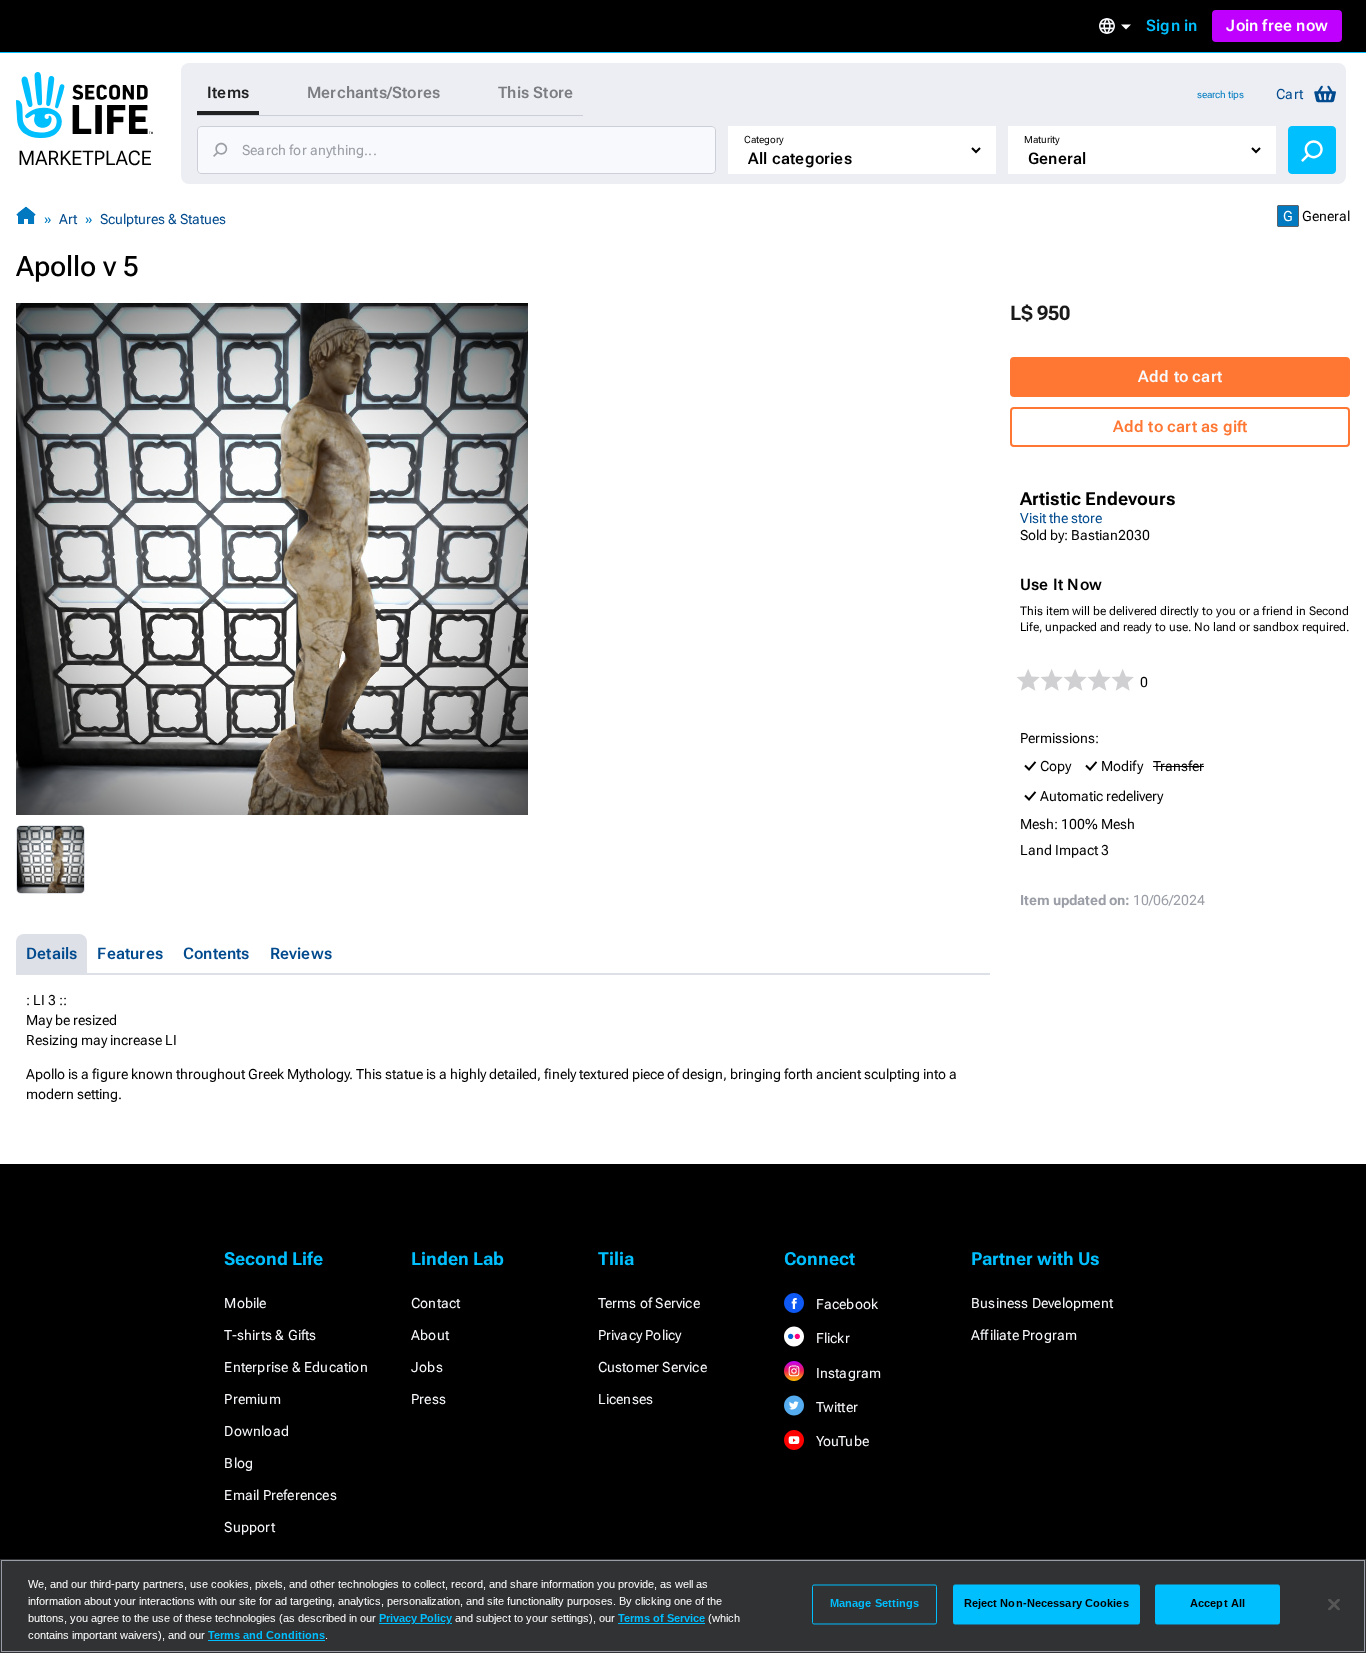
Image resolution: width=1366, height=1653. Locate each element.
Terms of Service (649, 1303)
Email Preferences (280, 1495)
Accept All (1217, 1604)
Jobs (427, 1367)
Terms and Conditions (266, 1635)
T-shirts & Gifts (270, 1335)
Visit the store (1061, 518)
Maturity (1042, 139)
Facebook (845, 1304)
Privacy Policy (640, 1335)
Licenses (626, 1399)
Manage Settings (875, 1604)
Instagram (846, 1373)
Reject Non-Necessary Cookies (1046, 1604)
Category (764, 139)
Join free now (1277, 25)
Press (428, 1399)
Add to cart (1180, 376)
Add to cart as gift (1180, 426)
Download (256, 1431)
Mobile (245, 1303)
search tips (1220, 94)
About (430, 1335)
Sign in (1171, 25)
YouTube (840, 1441)
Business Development (1042, 1303)
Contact (435, 1303)
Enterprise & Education (295, 1367)
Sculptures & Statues (163, 219)
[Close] (1334, 1604)
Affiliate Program (1024, 1335)
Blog (238, 1463)
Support (249, 1527)
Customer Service (652, 1367)
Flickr (830, 1338)
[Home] (26, 218)
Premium (252, 1399)
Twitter (835, 1407)
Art (68, 219)
